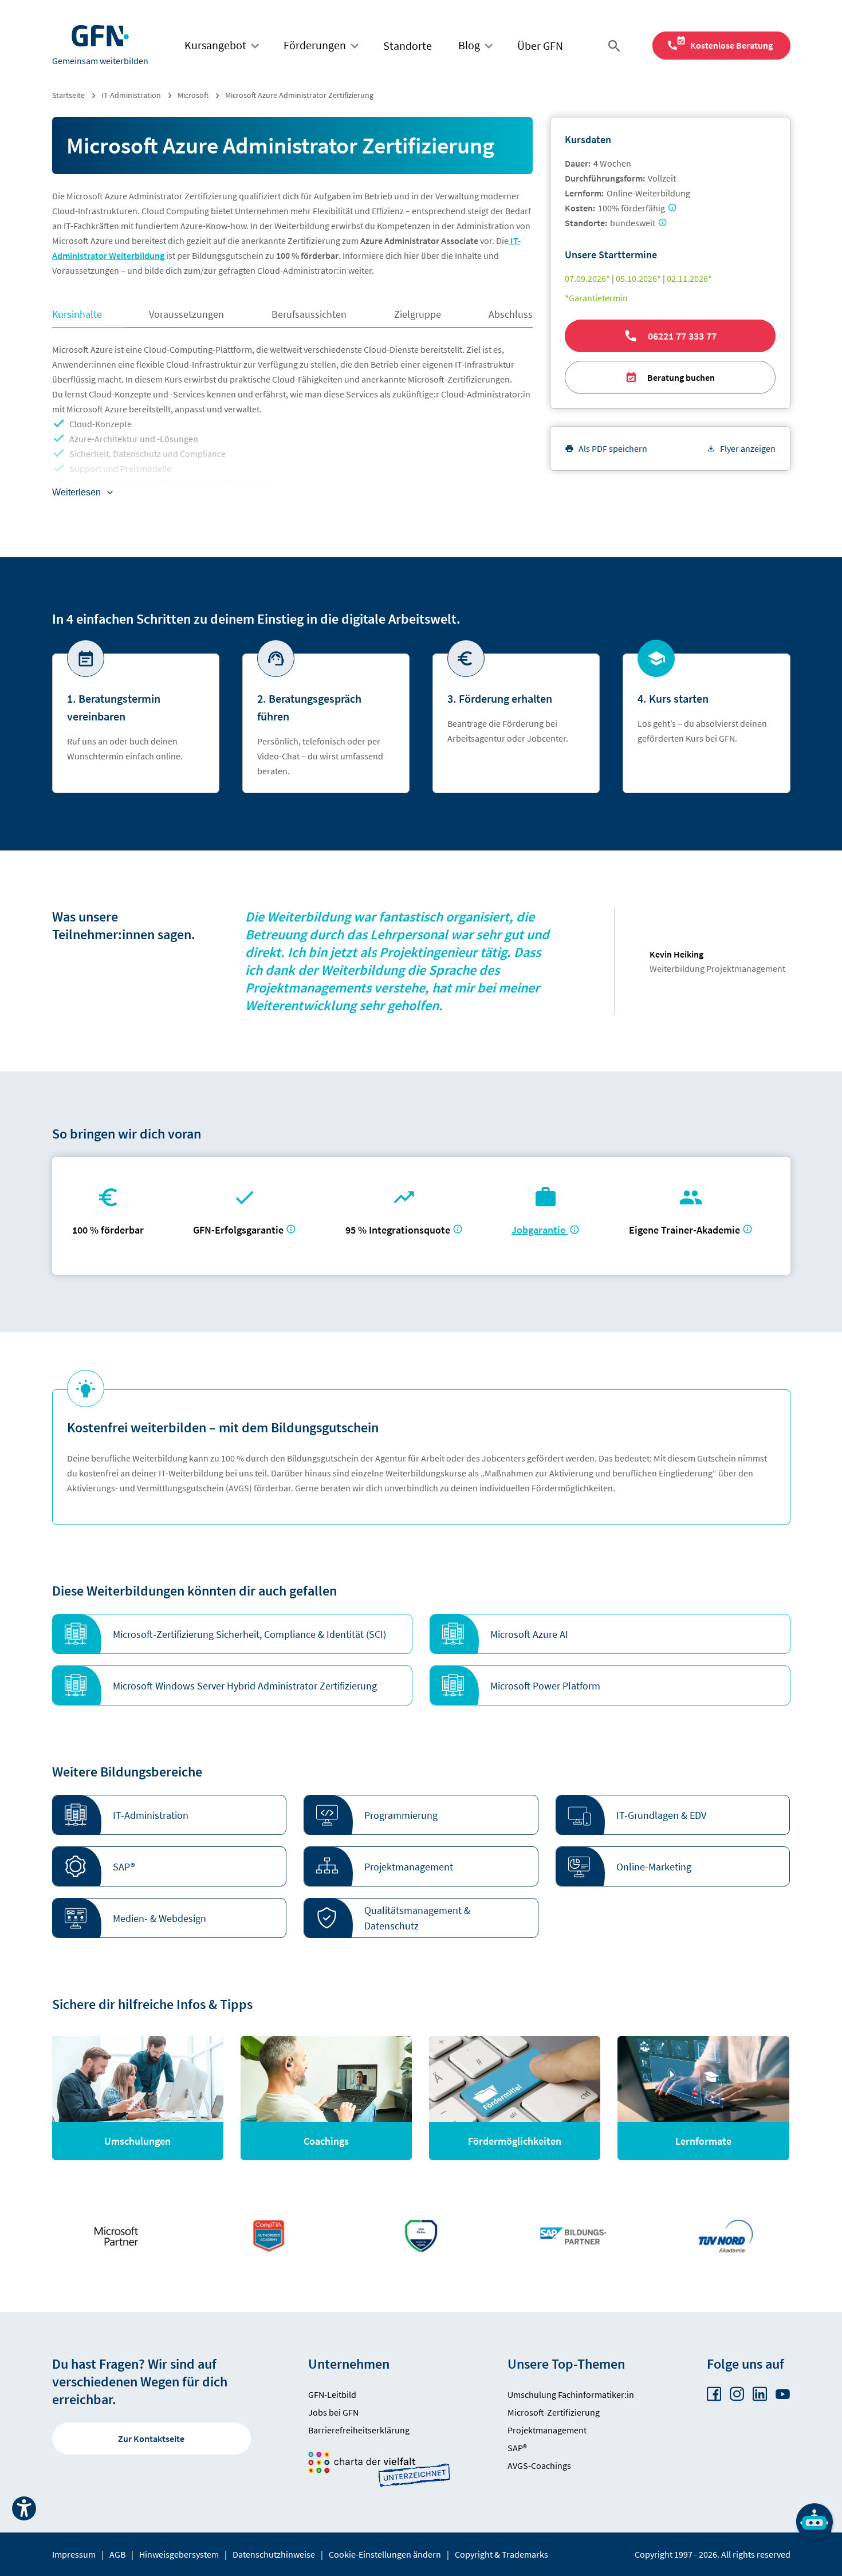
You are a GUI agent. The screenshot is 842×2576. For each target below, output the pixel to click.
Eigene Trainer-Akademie (684, 1230)
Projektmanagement (547, 2430)
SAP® (517, 2448)
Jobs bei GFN (333, 2412)
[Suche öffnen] (616, 46)
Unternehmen (349, 2364)
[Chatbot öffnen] (815, 2522)
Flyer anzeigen (748, 448)
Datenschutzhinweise (274, 2554)
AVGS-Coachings (539, 2465)
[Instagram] (737, 2394)
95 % (399, 1230)
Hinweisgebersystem (179, 2554)
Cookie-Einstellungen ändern (385, 2554)
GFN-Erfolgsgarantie (238, 1230)
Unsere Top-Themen (566, 2364)
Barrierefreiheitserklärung (359, 2430)
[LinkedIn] (760, 2394)
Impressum (74, 2554)
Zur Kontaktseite (151, 2439)
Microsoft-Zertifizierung (554, 2412)
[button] (233, 1634)
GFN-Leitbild (332, 2394)
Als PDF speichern (613, 448)
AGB (117, 2554)
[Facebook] (714, 2394)
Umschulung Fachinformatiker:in (571, 2394)
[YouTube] (783, 2394)
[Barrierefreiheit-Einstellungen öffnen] (24, 2508)
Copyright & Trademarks (501, 2554)
